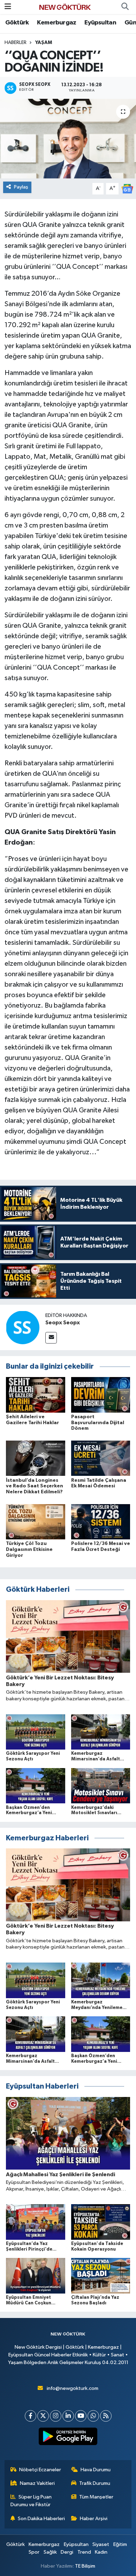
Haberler (16, 43)
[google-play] (68, 2438)
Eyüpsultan (100, 23)
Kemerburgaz (56, 23)
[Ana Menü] (8, 7)
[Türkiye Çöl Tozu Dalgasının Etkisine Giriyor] (36, 1521)
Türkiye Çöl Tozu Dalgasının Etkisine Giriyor (29, 1550)
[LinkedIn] (68, 2416)
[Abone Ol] (127, 189)
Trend (84, 2552)
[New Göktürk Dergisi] (65, 7)
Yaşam (44, 43)
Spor (34, 2552)
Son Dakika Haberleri (41, 2519)
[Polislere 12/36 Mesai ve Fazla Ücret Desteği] (101, 1521)
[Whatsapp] (93, 2416)
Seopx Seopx (63, 1323)
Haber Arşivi (94, 2519)
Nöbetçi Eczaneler (40, 2470)
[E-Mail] (51, 1338)
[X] (43, 2416)
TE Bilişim (85, 2566)
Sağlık (50, 2552)
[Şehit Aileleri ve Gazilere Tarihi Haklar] (36, 1395)
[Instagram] (56, 2416)
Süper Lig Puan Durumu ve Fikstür (31, 2501)
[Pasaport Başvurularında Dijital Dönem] (101, 1395)
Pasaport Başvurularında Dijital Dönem (98, 1423)
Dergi (67, 2552)
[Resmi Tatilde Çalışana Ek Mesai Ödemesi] (101, 1458)
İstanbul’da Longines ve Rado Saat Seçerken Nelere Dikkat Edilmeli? (35, 1486)
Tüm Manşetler (96, 2497)
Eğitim (120, 2544)
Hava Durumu (96, 2470)
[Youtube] (81, 2416)
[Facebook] (31, 2416)
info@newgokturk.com (73, 2388)
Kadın (101, 2552)
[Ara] (125, 7)
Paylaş (21, 187)
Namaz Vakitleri (37, 2483)
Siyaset (101, 2544)
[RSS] (106, 2416)
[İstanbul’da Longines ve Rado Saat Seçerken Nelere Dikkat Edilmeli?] (36, 1458)
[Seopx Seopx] (23, 1327)
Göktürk (17, 23)
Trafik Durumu (95, 2483)
